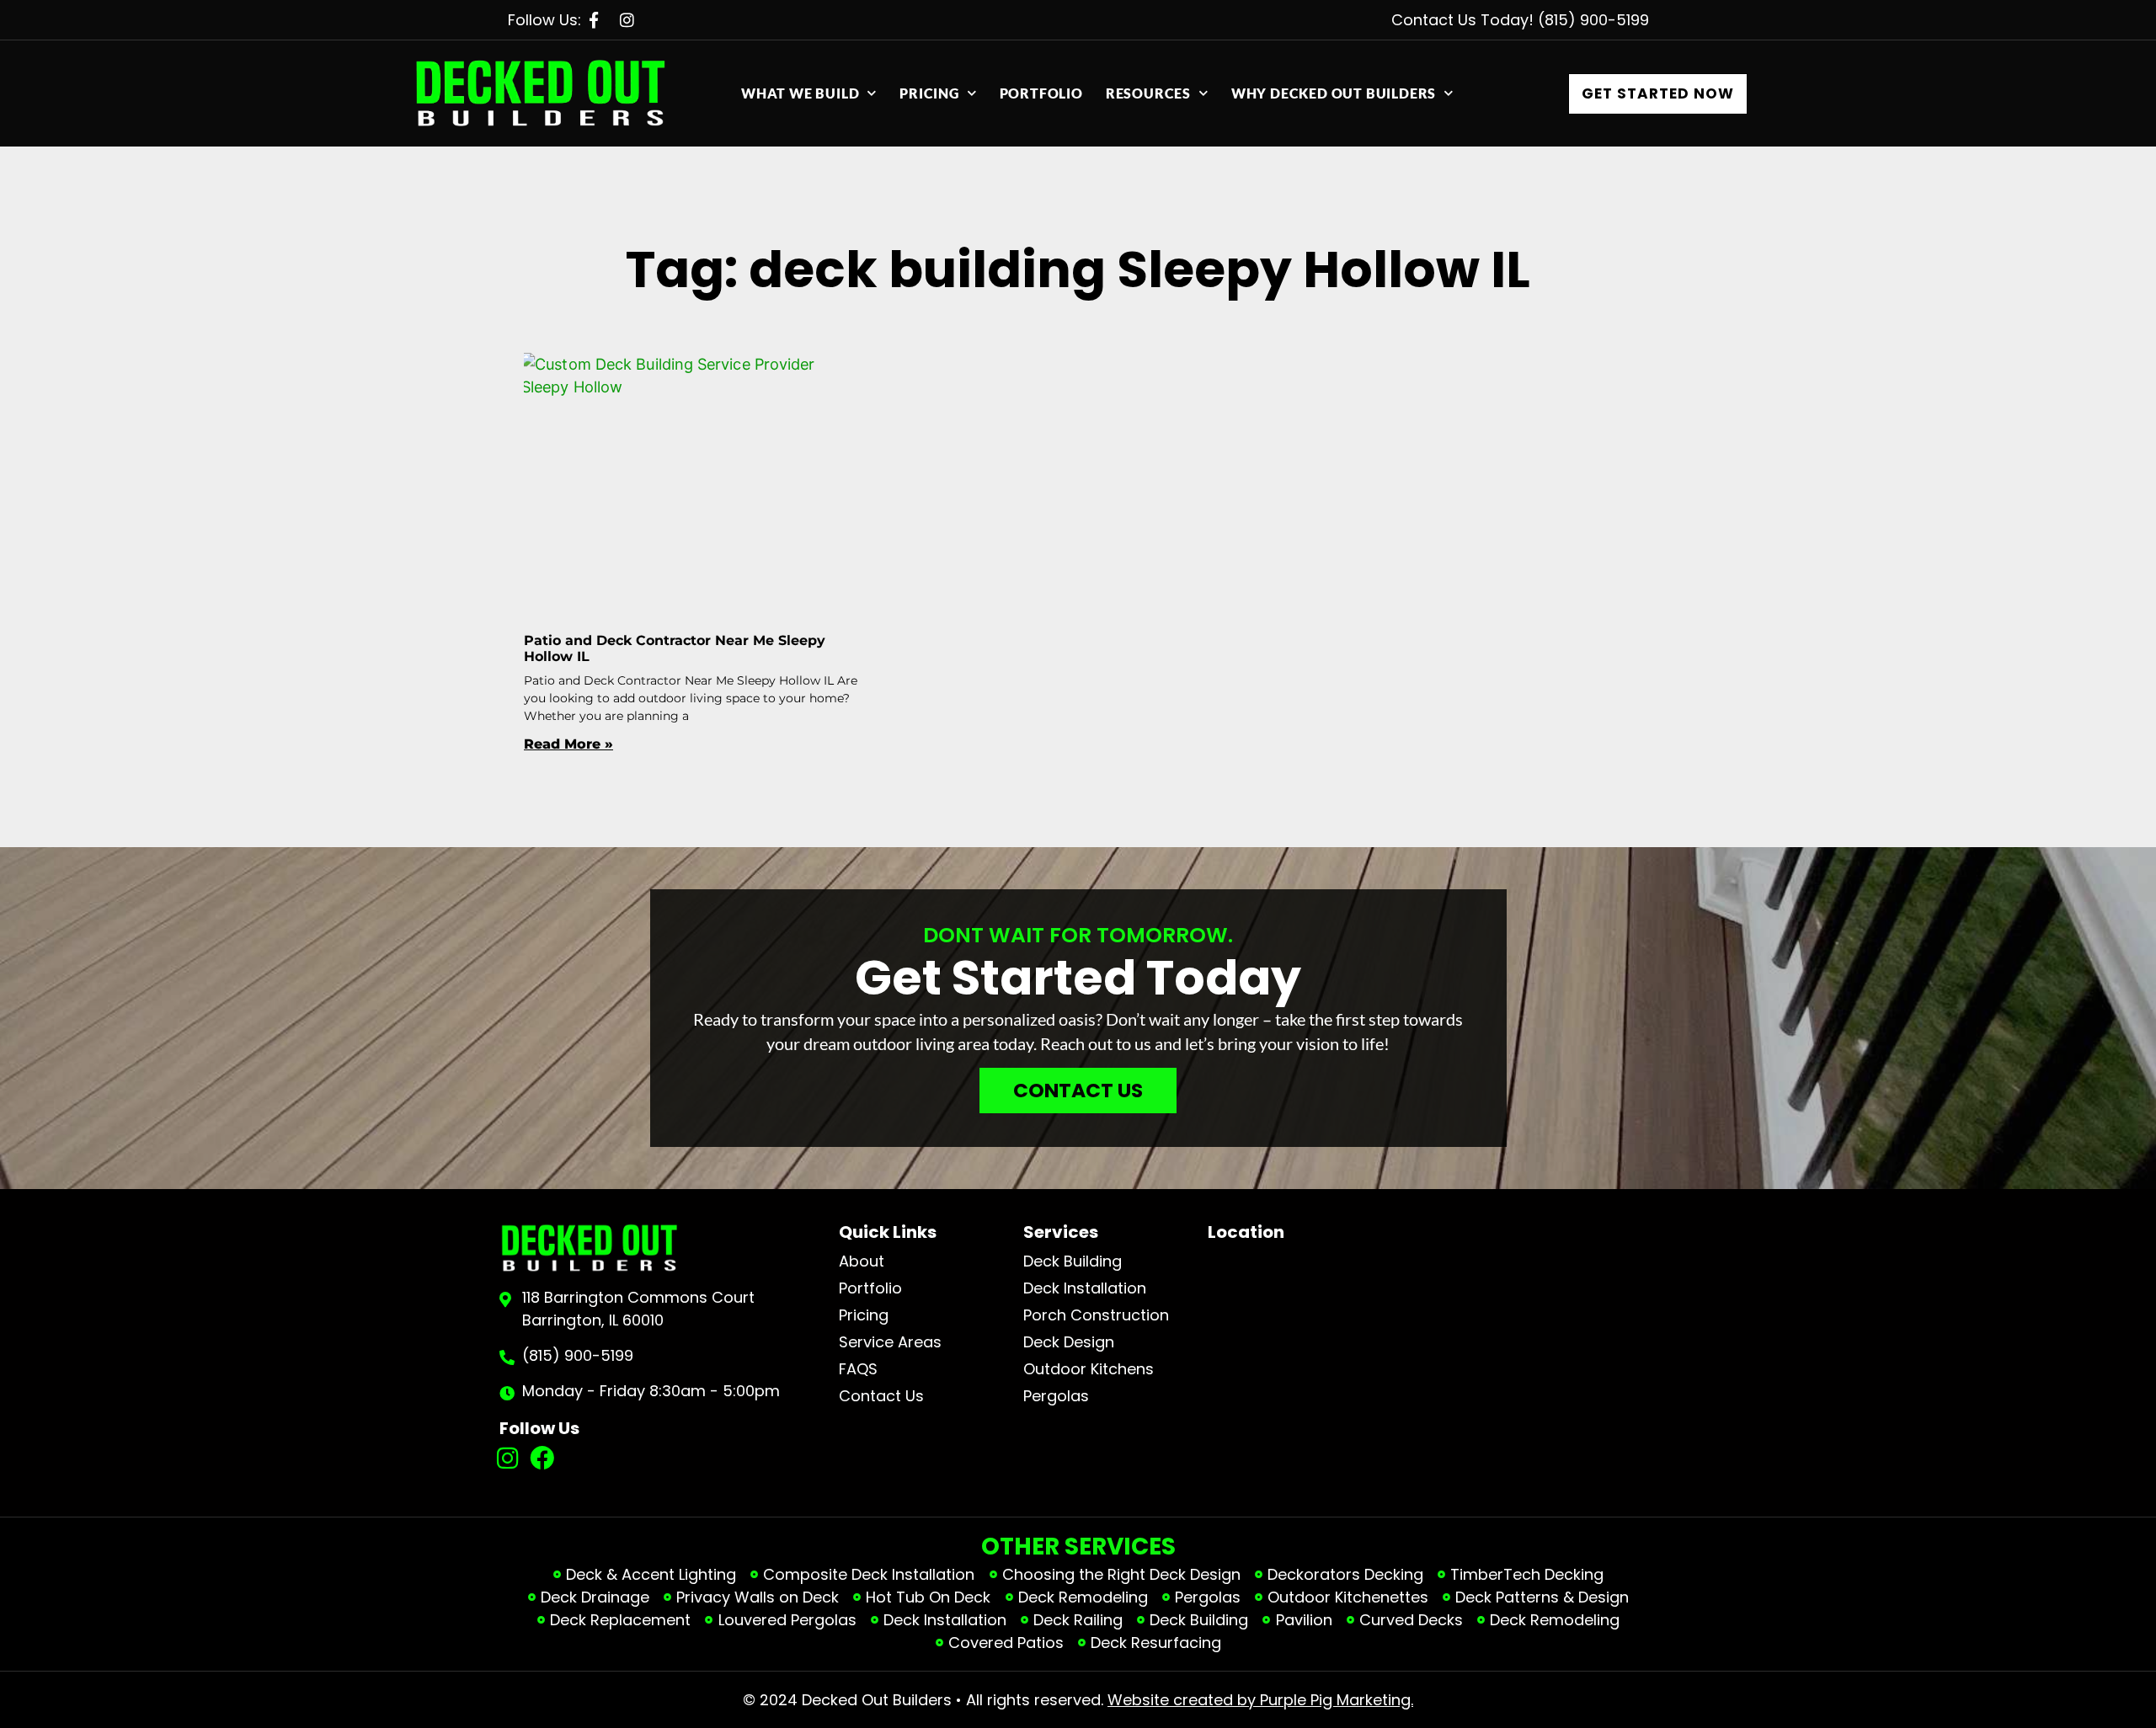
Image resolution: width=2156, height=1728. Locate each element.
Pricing (929, 93)
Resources (1148, 93)
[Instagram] (508, 1458)
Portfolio (1041, 93)
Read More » (568, 744)
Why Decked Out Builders (1334, 93)
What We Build (800, 93)
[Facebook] (542, 1458)
